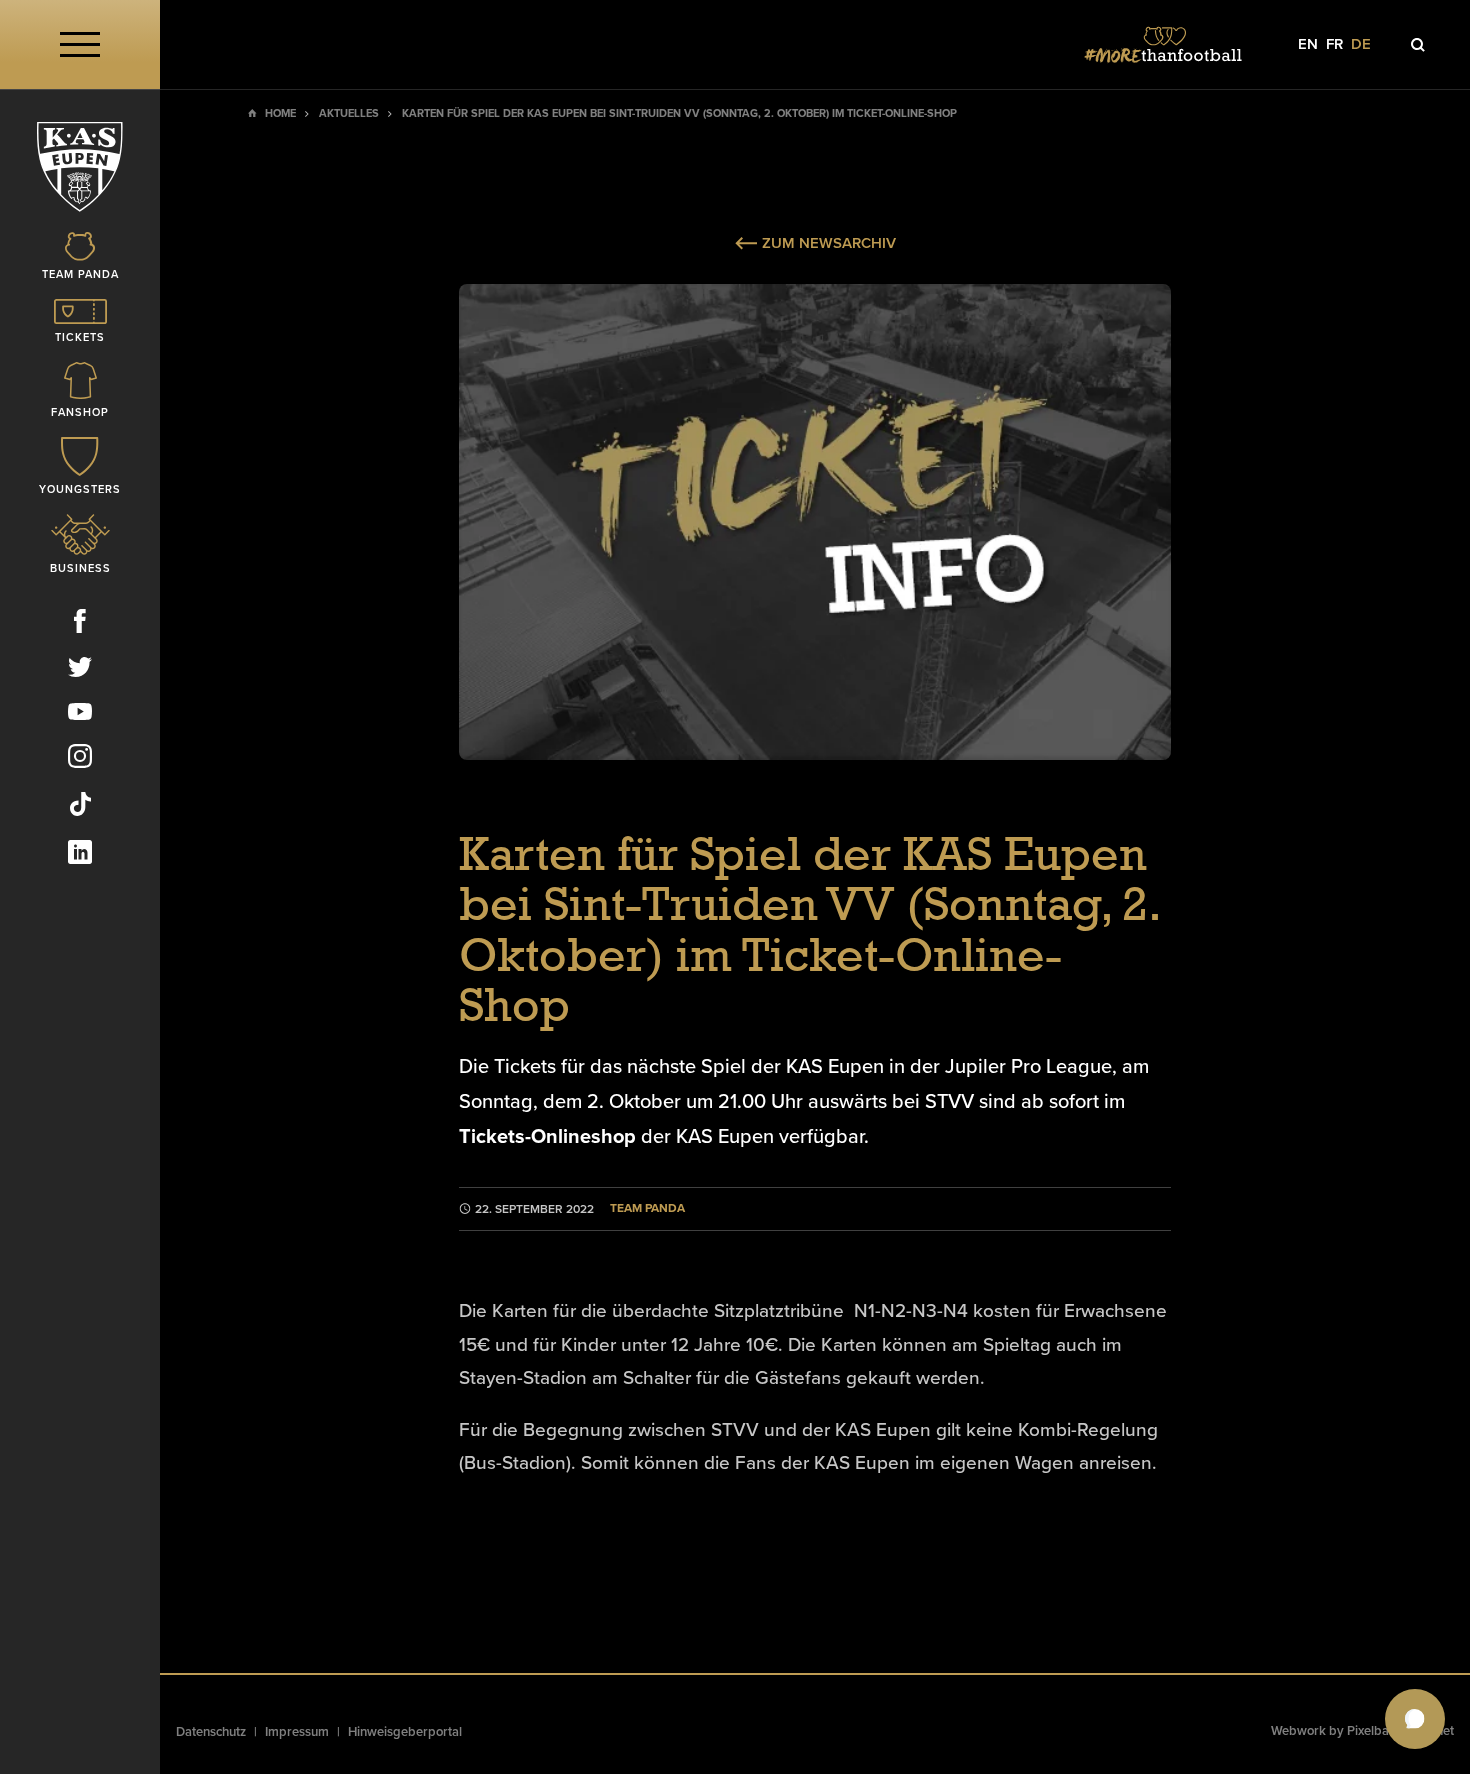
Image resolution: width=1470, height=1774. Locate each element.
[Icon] (1418, 45)
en (1308, 44)
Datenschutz (211, 1732)
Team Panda (647, 1208)
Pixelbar (1370, 1731)
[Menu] (80, 44)
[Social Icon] (80, 625)
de (1361, 44)
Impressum (297, 1732)
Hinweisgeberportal (405, 1732)
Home (280, 113)
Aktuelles (349, 113)
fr (1334, 44)
